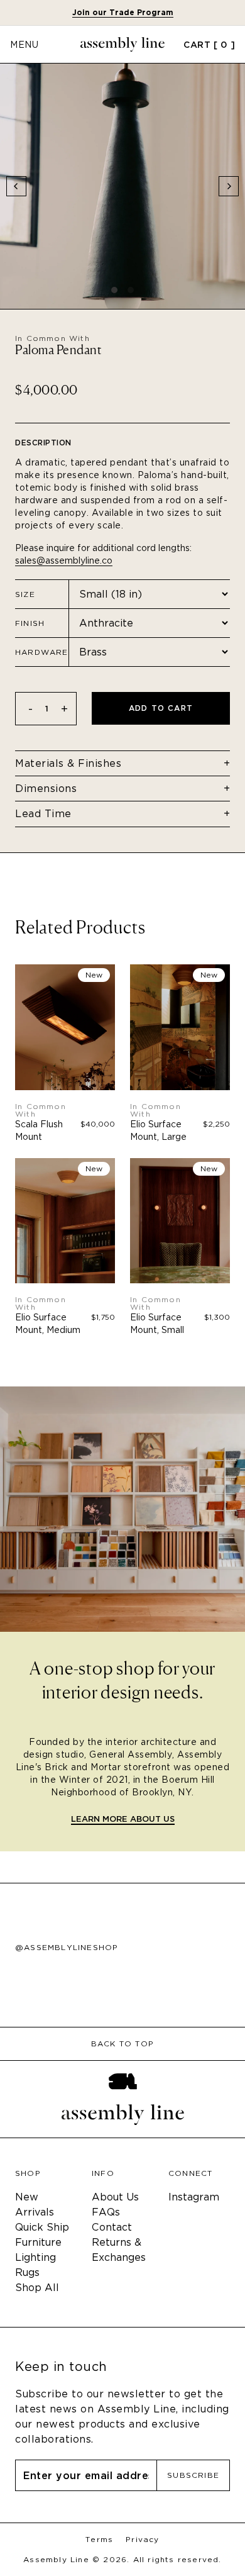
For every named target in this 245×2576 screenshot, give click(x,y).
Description (43, 443)
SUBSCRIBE (193, 2475)
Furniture (38, 2242)
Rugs (27, 2272)
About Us (115, 2197)
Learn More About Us (123, 1820)
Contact (112, 2227)
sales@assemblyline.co (64, 560)
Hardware (42, 652)
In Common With (52, 338)
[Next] (229, 186)
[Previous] (16, 186)
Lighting (35, 2257)
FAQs (106, 2212)
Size (25, 594)
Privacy (142, 2540)
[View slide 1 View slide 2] (122, 186)
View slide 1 (114, 290)
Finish (30, 623)
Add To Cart (161, 708)
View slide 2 (131, 290)
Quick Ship (42, 2227)
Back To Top (122, 2044)
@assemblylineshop (67, 1948)
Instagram (194, 2197)
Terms (99, 2540)
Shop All (37, 2288)
